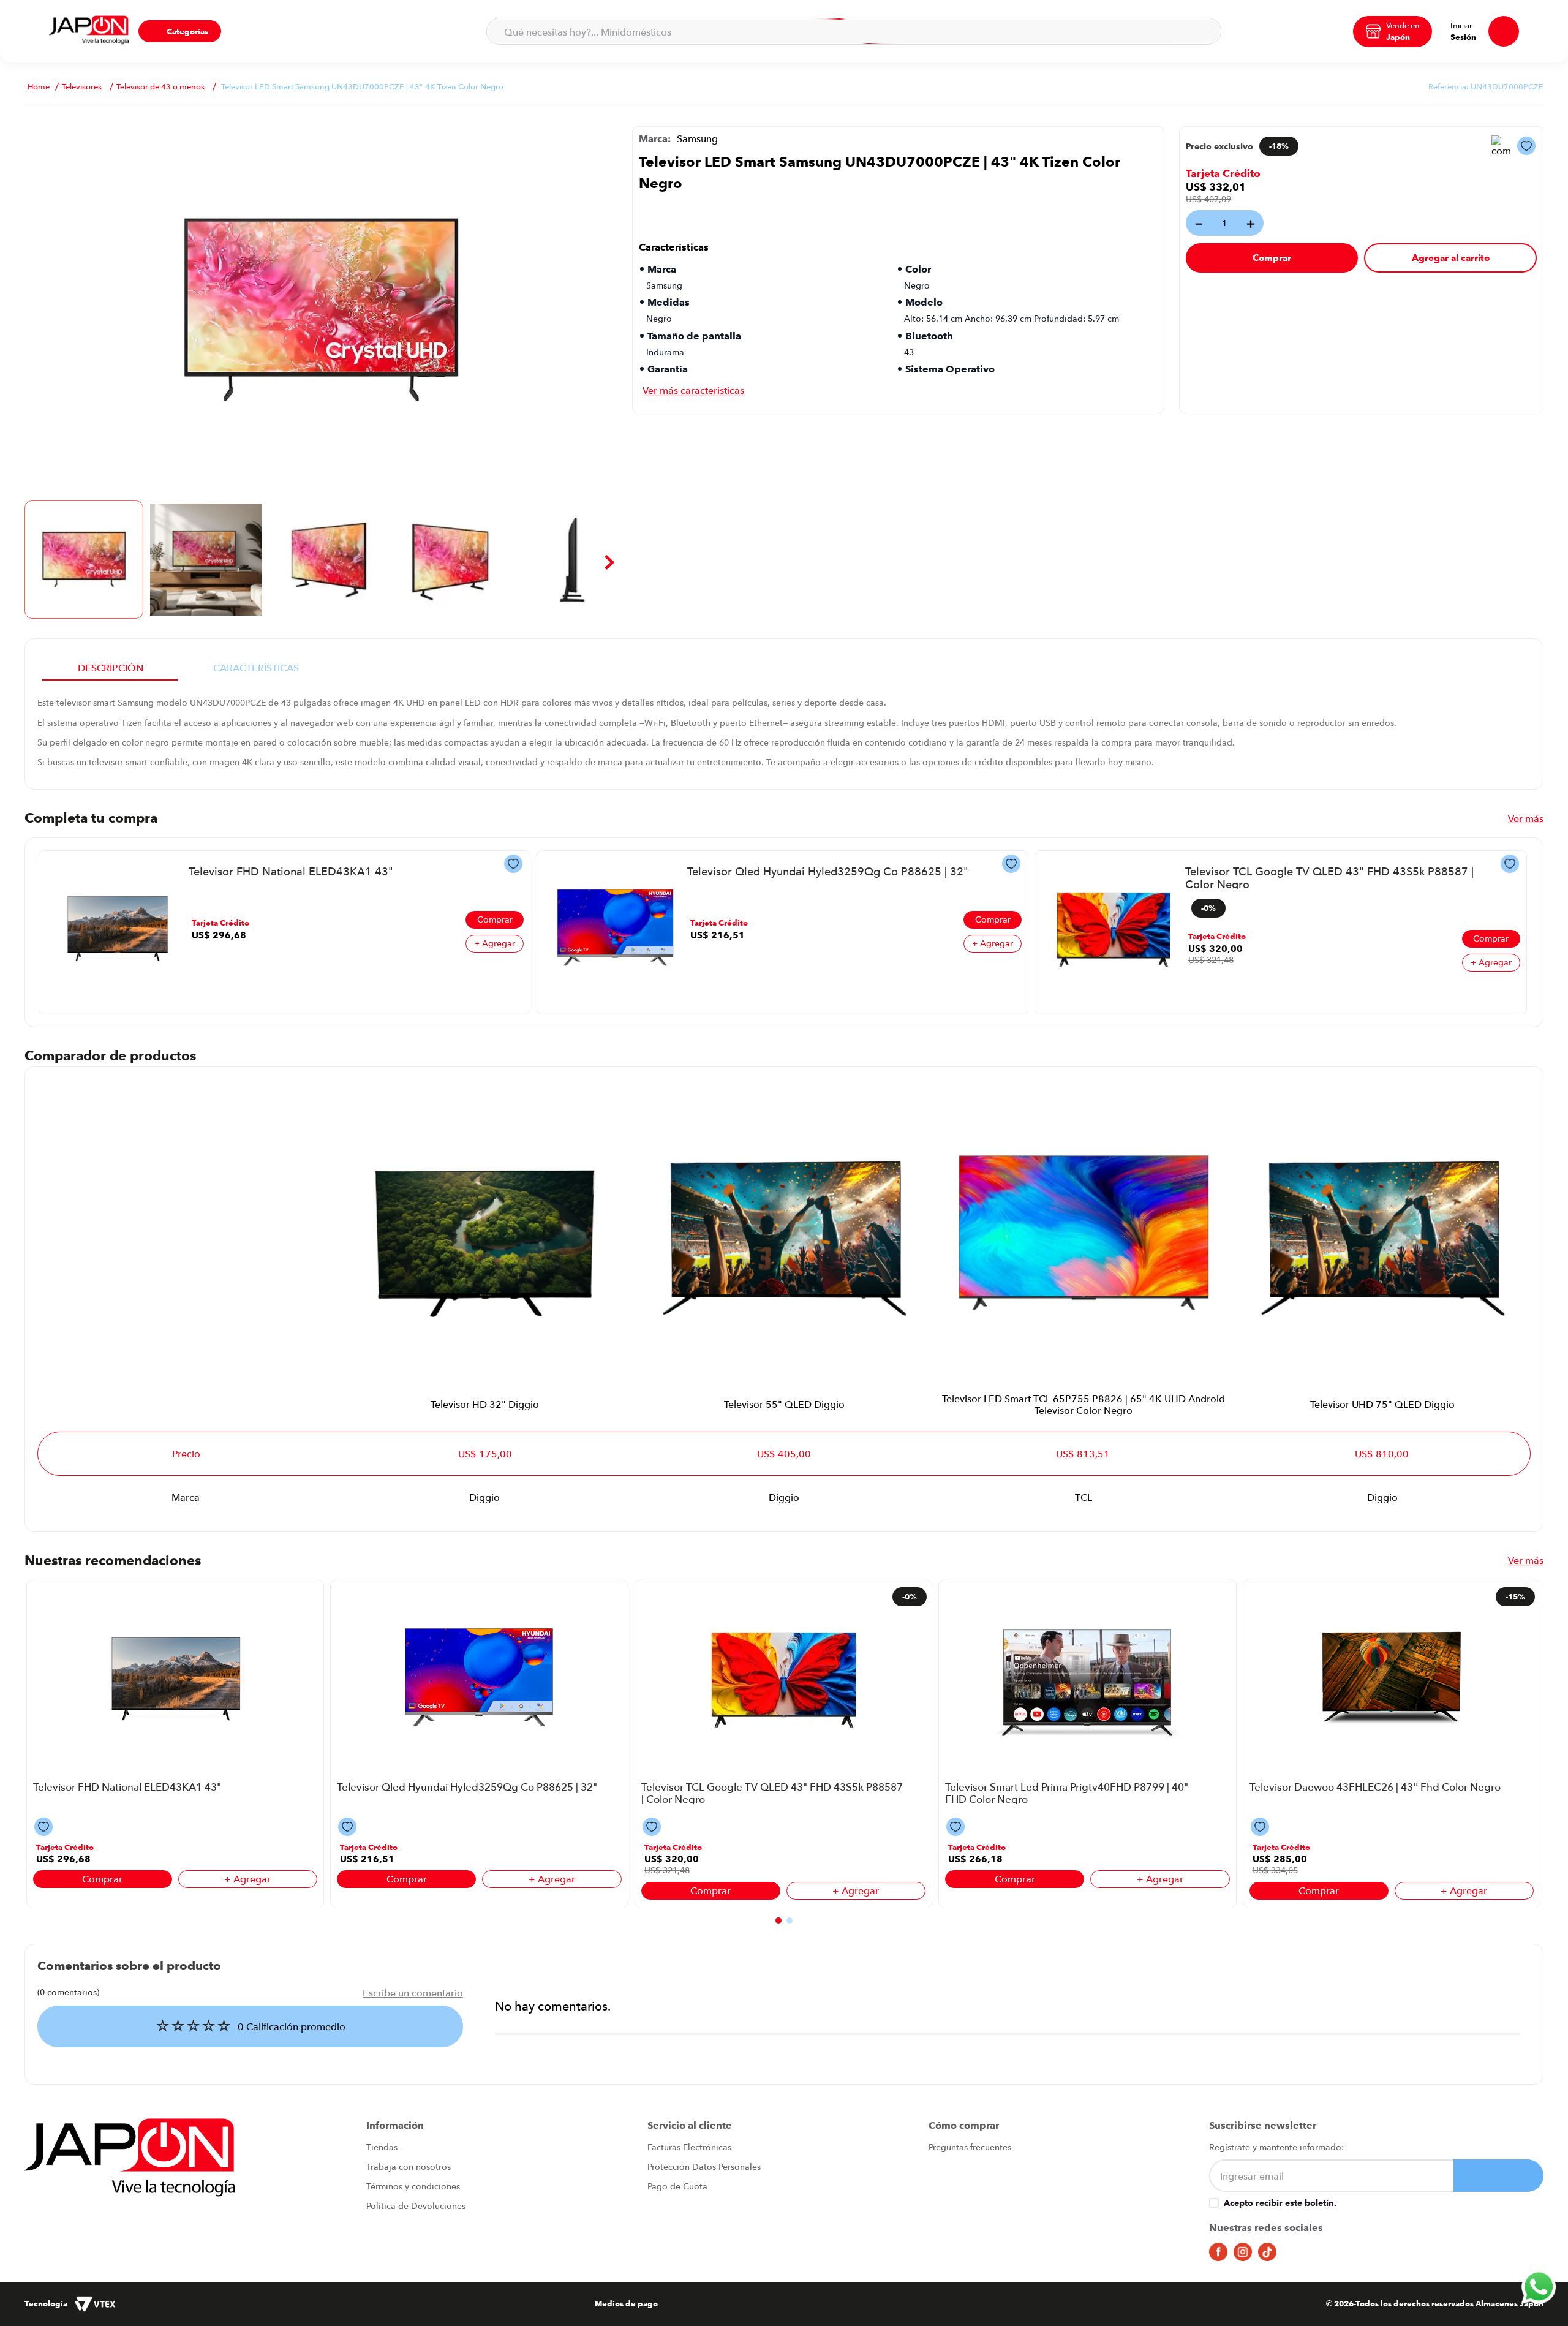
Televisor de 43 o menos (160, 87)
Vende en (1403, 25)
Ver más (1526, 818)
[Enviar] (1498, 2176)
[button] (180, 31)
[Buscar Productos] (1204, 31)
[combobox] (854, 31)
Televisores (82, 87)
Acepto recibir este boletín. (1280, 2203)
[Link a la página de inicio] (39, 87)
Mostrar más (693, 390)
